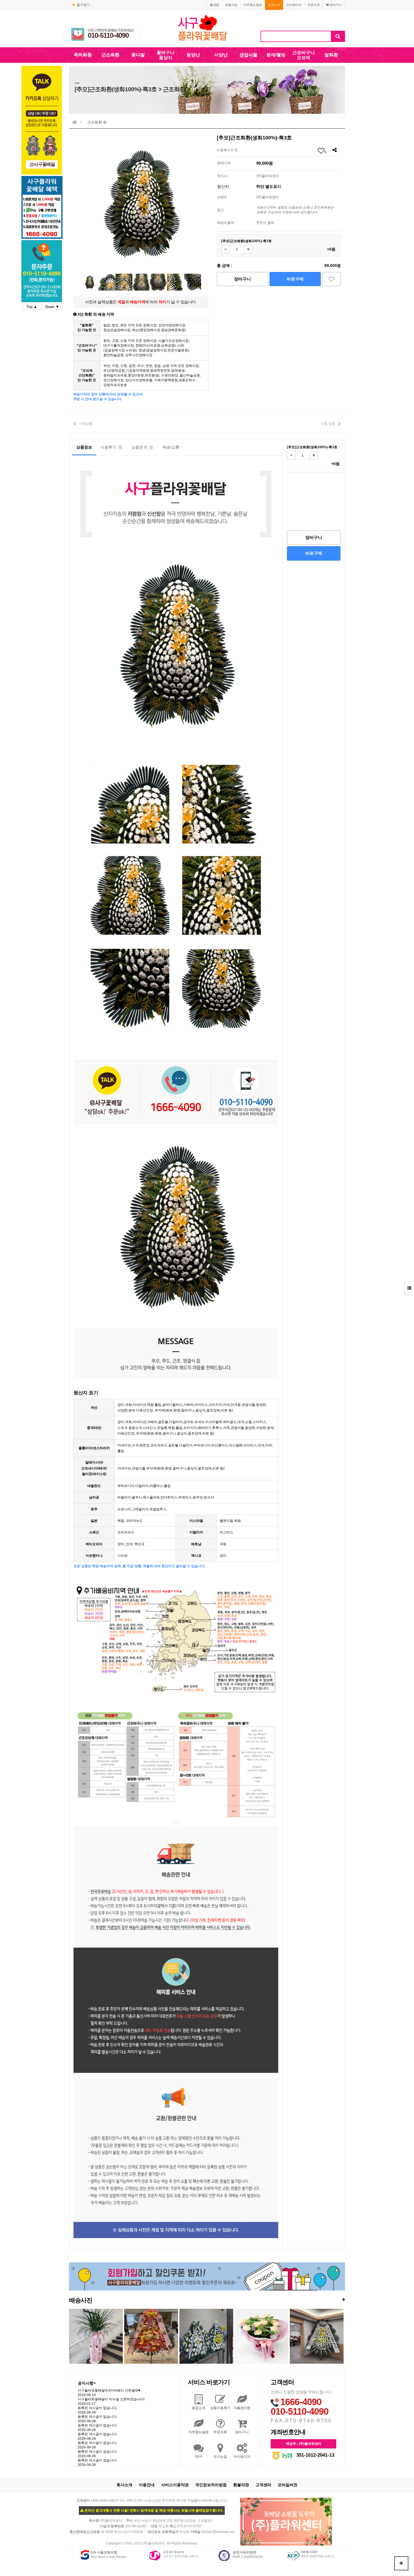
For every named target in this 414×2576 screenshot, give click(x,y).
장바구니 (335, 5)
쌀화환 (331, 55)
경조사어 (274, 5)
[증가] (248, 249)
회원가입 (231, 5)
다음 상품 (328, 423)
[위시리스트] (331, 279)
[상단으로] (401, 2563)
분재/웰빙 (276, 55)
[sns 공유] (334, 150)
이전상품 (86, 423)
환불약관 (241, 2485)
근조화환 (110, 55)
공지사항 (87, 2383)
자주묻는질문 (253, 5)
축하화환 (83, 55)
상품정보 (84, 447)
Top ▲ (32, 307)
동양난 (193, 55)
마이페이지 (294, 5)
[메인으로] (75, 122)
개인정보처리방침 (211, 2485)
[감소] (226, 249)
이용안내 (147, 2485)
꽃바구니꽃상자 (166, 55)
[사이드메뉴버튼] (409, 1288)
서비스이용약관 (175, 2485)
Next (140, 35)
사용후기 (111, 447)
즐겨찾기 (83, 5)
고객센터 (263, 2485)
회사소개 (124, 2485)
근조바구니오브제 (304, 55)
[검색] (338, 36)
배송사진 (207, 2300)
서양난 (221, 55)
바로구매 (295, 279)
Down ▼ (52, 307)
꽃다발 (138, 55)
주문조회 (314, 5)
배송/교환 (171, 447)
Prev (64, 35)
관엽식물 (248, 55)
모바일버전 (288, 2485)
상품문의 (142, 447)
